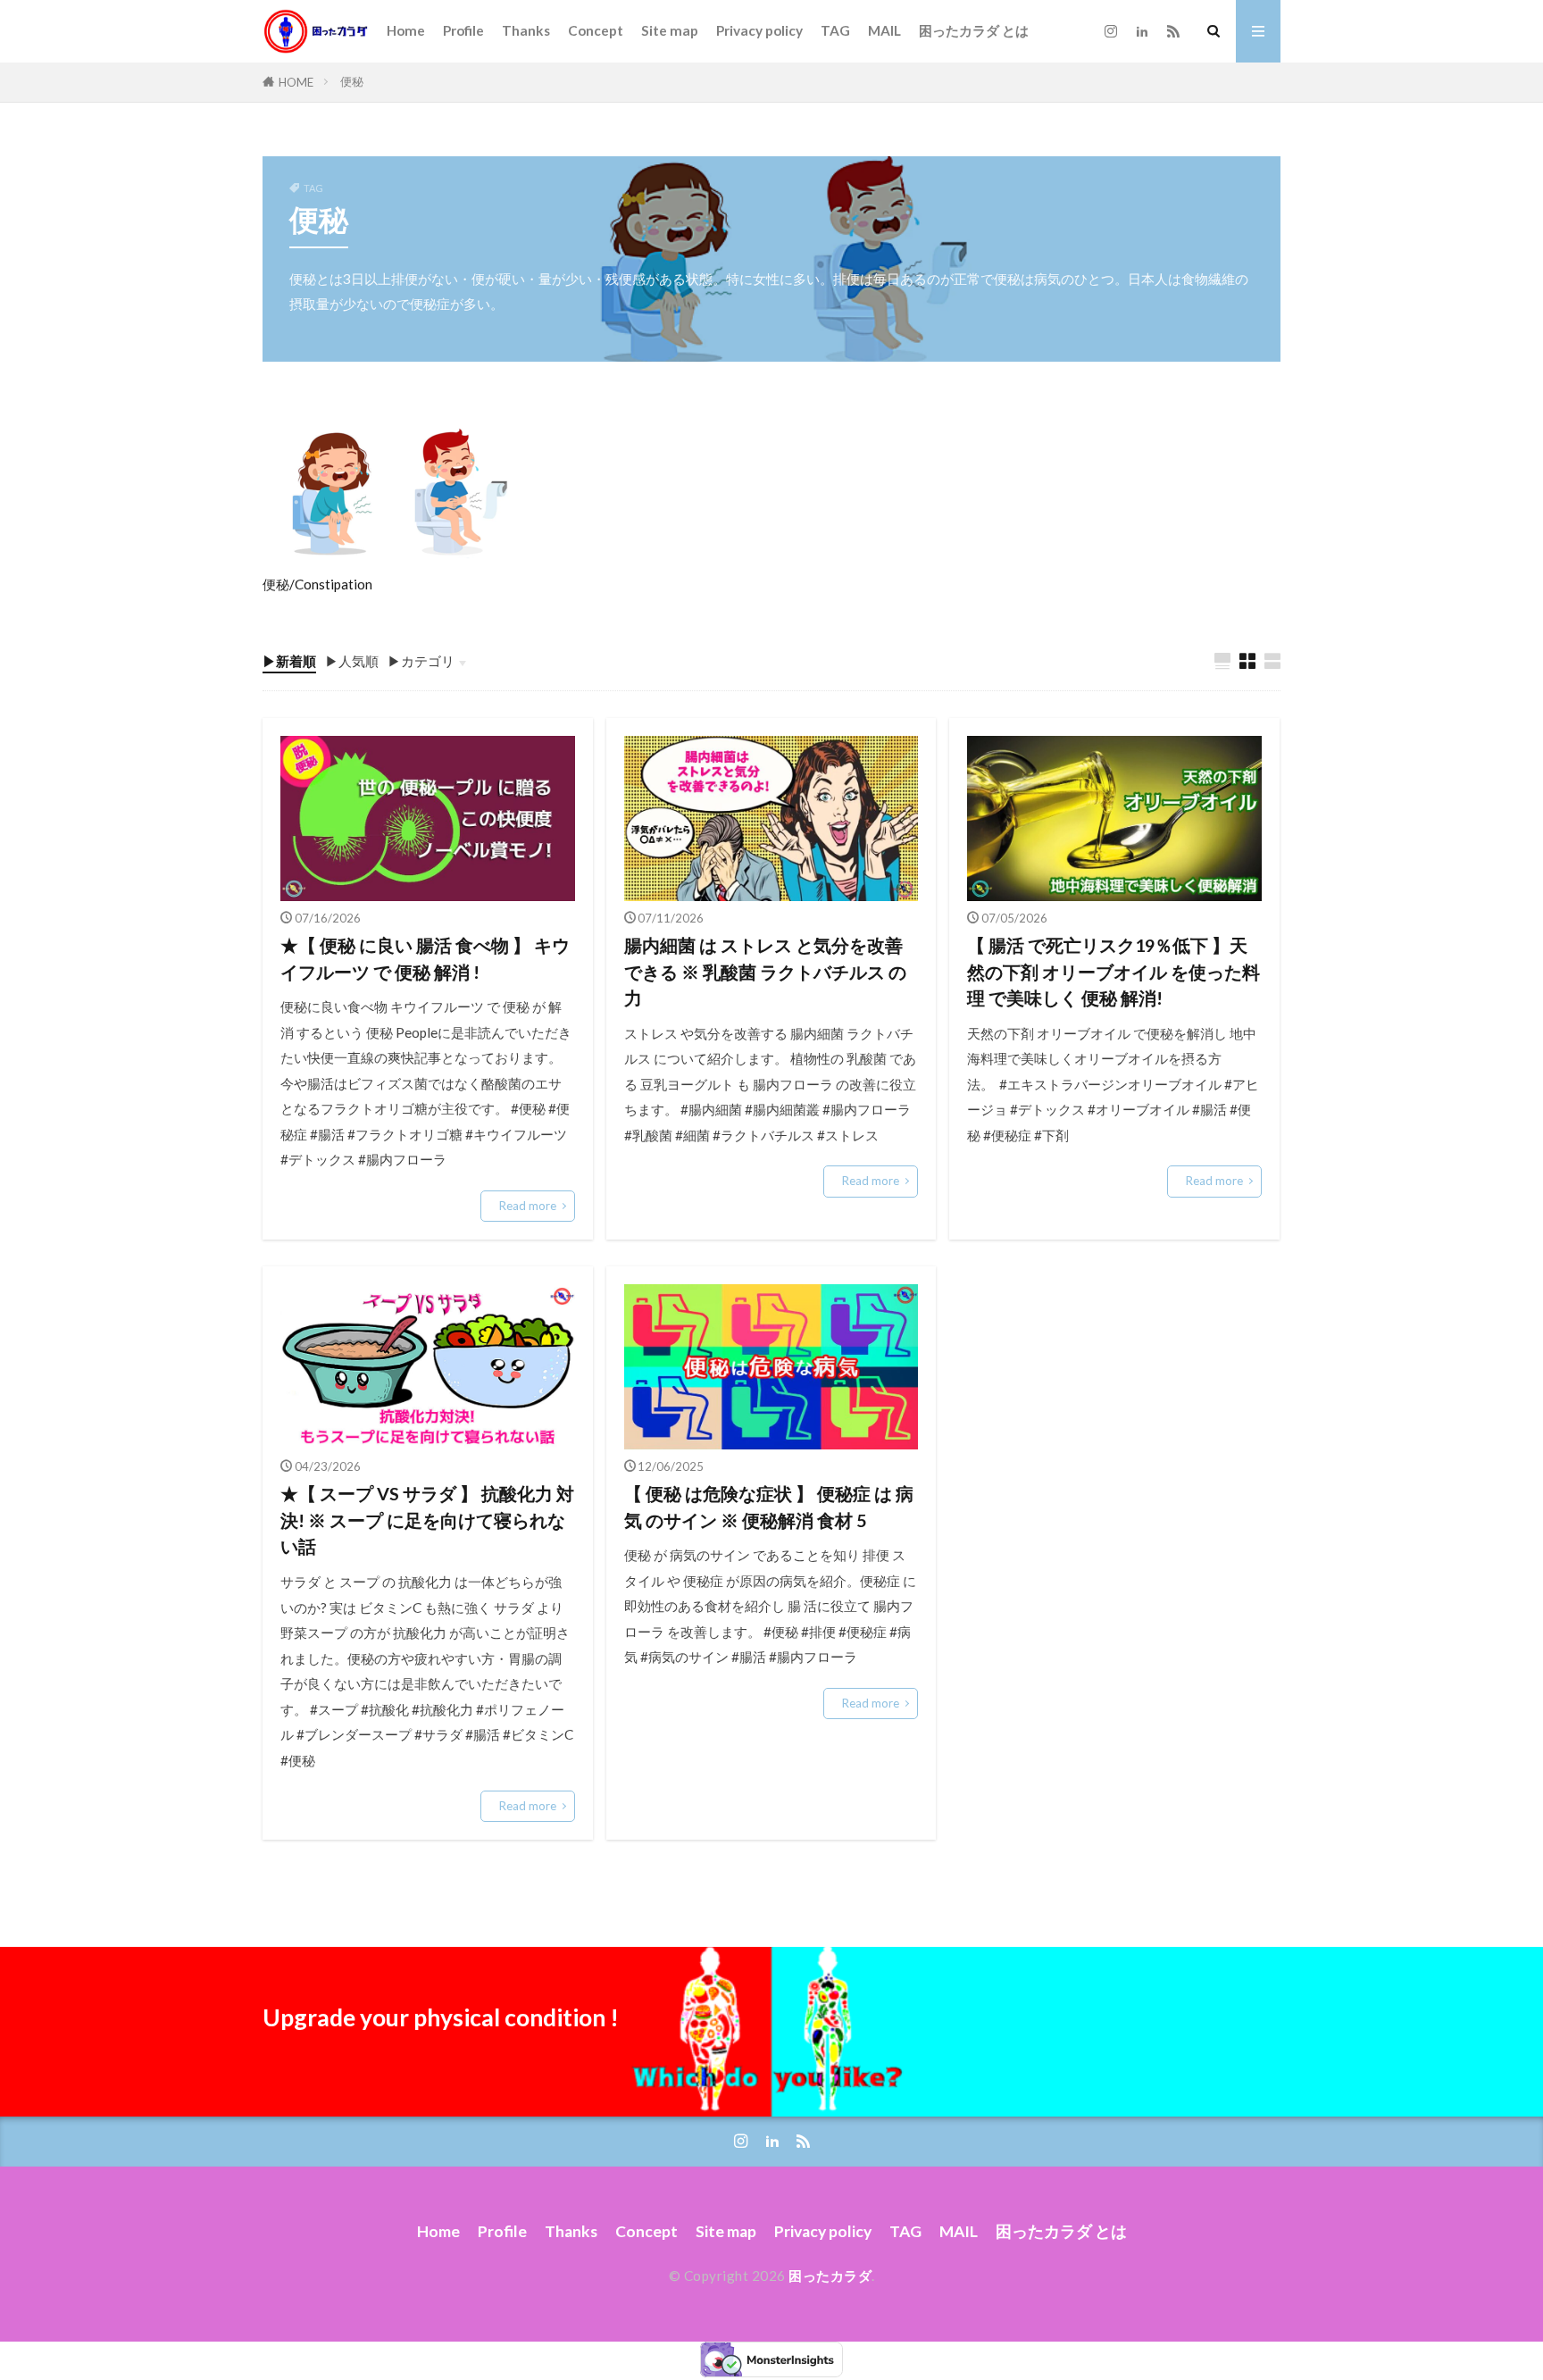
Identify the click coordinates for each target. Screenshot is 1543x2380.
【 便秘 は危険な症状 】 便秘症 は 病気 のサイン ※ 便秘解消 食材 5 (769, 1507)
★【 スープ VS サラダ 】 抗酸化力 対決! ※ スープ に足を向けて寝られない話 (427, 1520)
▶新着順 (289, 661)
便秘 (352, 81)
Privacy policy (759, 30)
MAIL (884, 30)
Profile (463, 30)
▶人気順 (352, 661)
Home (406, 30)
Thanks (526, 30)
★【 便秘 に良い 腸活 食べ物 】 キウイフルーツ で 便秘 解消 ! (425, 958)
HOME (296, 82)
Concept (596, 30)
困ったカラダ (830, 2276)
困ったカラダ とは (974, 30)
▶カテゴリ (421, 661)
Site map (670, 30)
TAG (835, 30)
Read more (528, 1206)
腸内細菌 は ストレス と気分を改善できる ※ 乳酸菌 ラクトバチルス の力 (765, 971)
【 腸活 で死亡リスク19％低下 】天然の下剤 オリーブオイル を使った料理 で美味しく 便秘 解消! (1113, 971)
